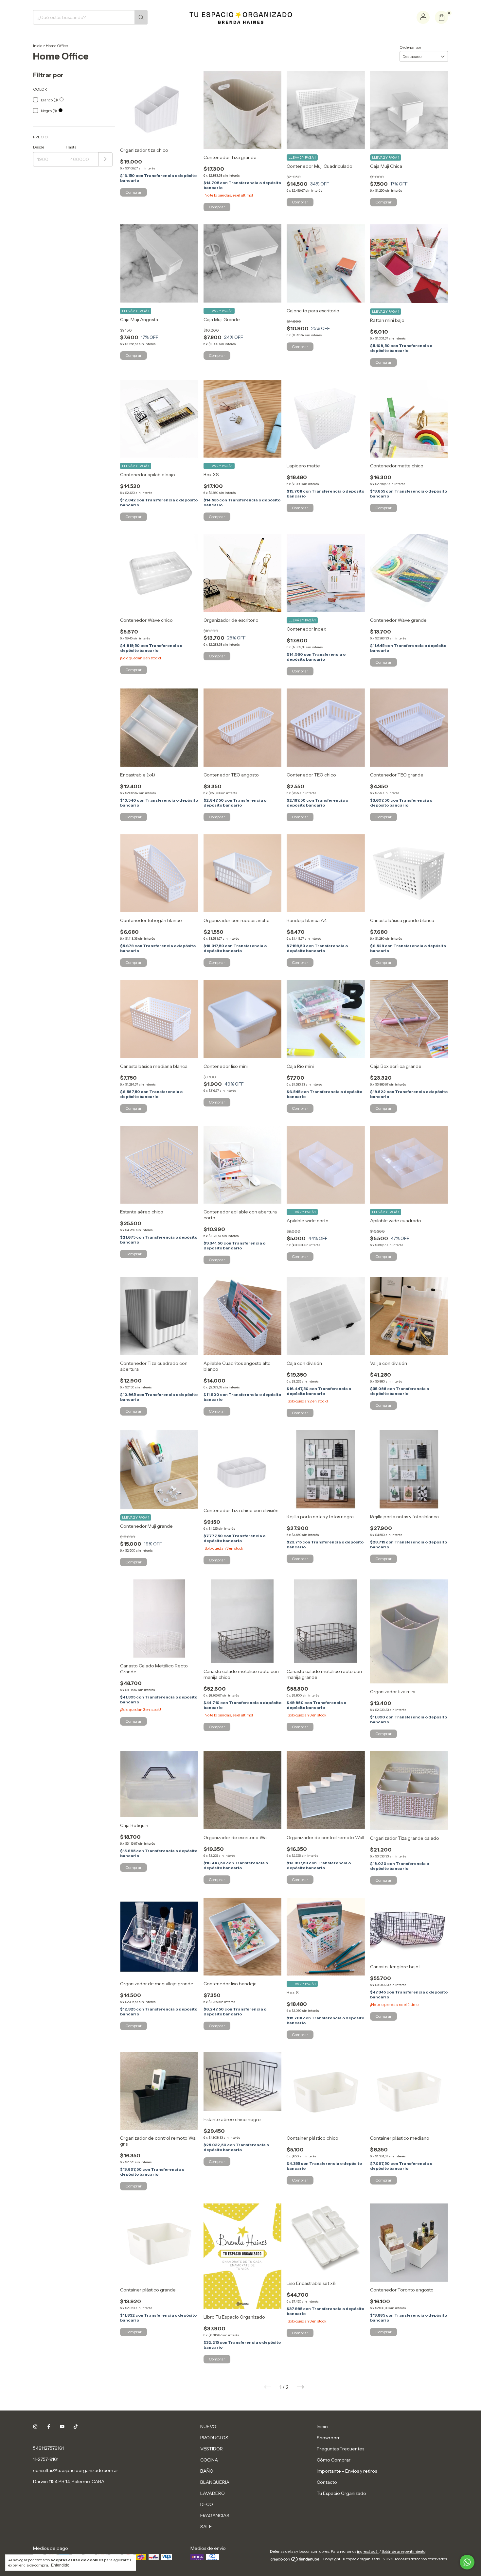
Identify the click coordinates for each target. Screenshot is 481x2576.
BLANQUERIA (215, 2482)
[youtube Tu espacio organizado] (62, 2427)
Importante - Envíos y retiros (347, 2471)
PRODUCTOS (214, 2438)
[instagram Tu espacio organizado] (35, 2427)
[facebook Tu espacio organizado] (49, 2427)
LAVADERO (213, 2493)
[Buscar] (141, 17)
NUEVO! (209, 2427)
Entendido (60, 2565)
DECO (207, 2504)
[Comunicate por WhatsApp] (467, 2562)
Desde (39, 147)
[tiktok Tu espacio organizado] (76, 2427)
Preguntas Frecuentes (340, 2449)
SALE (206, 2527)
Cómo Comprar (334, 2460)
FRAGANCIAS (215, 2515)
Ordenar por (410, 47)
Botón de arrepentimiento (403, 2551)
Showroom (329, 2438)
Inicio (38, 46)
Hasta (71, 147)
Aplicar (106, 159)
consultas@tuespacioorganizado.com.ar (76, 2470)
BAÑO (207, 2471)
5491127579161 (48, 2448)
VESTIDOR (212, 2449)
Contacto (327, 2482)
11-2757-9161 (46, 2459)
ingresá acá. (368, 2551)
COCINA (209, 2460)
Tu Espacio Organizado (341, 2493)
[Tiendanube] (295, 2560)
